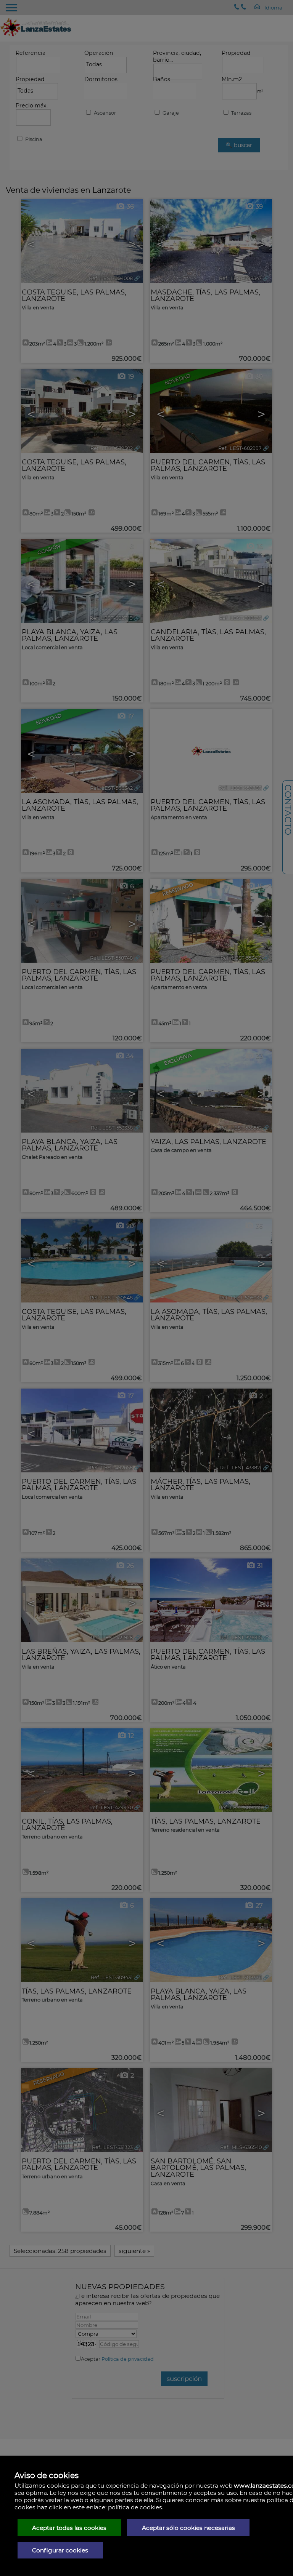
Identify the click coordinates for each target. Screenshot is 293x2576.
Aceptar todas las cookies (69, 2528)
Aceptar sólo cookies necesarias (188, 2528)
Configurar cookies (60, 2550)
